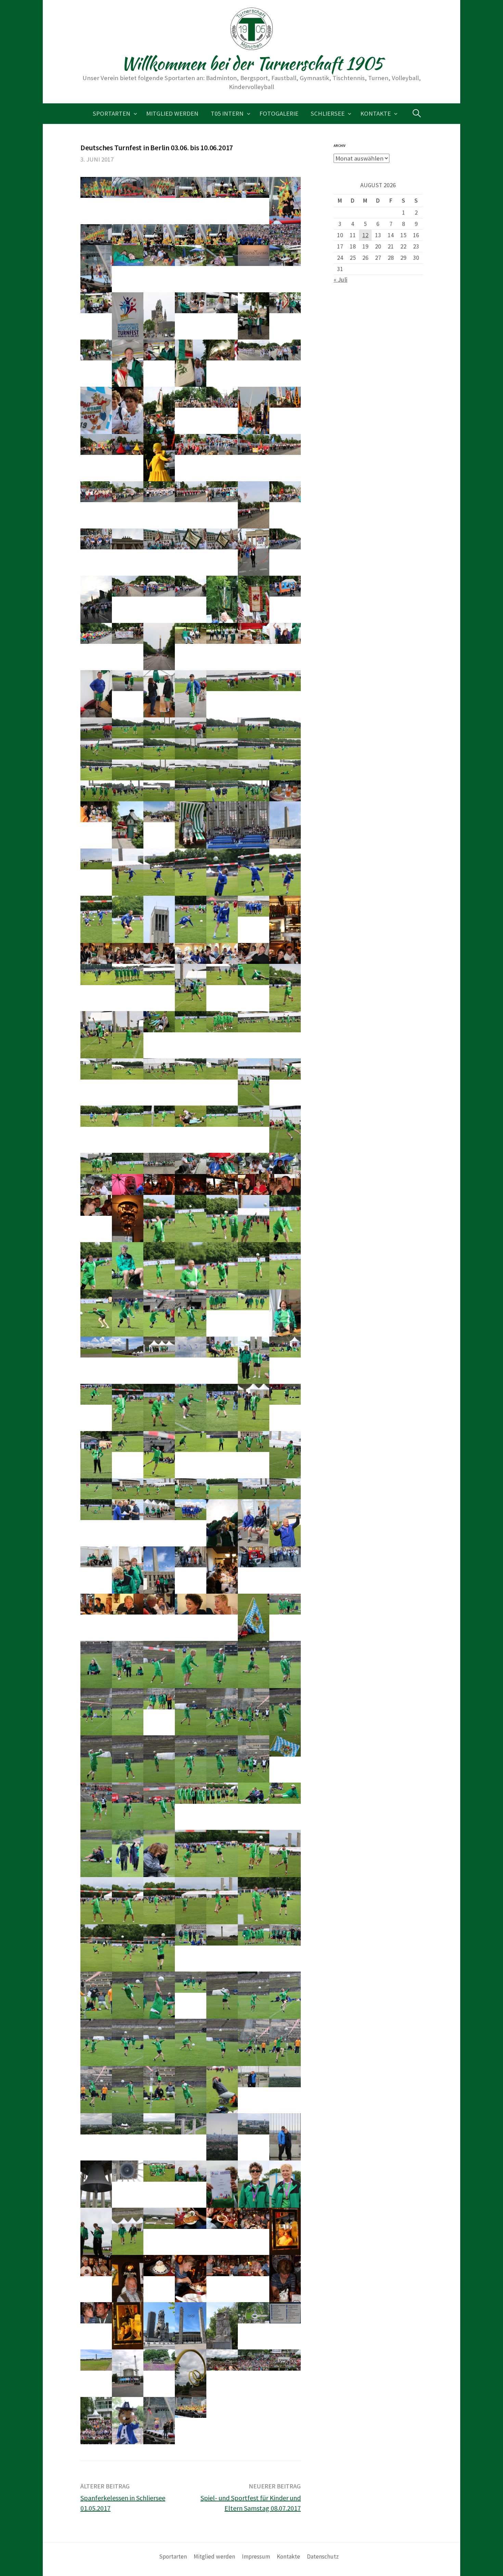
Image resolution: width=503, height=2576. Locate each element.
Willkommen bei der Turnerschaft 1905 (252, 63)
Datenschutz (323, 2556)
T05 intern (227, 113)
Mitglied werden (172, 113)
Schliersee (328, 113)
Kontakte (376, 113)
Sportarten (112, 113)
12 (365, 235)
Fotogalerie (279, 113)
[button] (96, 187)
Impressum (256, 2556)
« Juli (340, 279)
